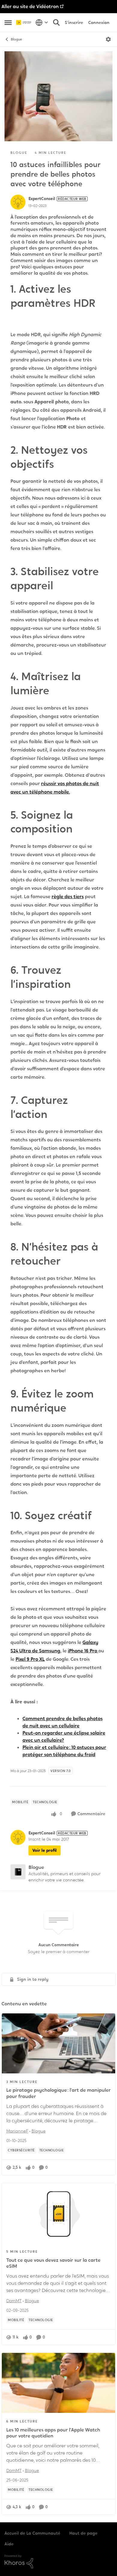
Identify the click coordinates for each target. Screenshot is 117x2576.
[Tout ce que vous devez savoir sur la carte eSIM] (58, 2213)
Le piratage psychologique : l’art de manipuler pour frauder (58, 2093)
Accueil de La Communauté (32, 2533)
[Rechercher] (56, 22)
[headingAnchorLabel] (19, 318)
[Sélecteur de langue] (42, 22)
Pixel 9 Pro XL (30, 1659)
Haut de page (83, 2533)
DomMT (14, 2301)
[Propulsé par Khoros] (58, 2562)
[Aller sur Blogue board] (18, 1872)
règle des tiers (68, 897)
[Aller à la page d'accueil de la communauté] (24, 23)
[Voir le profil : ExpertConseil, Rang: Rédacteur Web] (18, 202)
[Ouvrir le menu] (108, 39)
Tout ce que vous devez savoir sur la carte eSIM (53, 2263)
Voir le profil (45, 1850)
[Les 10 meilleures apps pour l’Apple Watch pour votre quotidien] (58, 2383)
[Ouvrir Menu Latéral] (8, 22)
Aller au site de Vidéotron (30, 6)
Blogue (16, 39)
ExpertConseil (42, 199)
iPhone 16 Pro (83, 1651)
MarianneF (17, 2131)
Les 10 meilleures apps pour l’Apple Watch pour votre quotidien (53, 2433)
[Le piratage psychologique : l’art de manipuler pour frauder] (58, 2043)
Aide (9, 2544)
